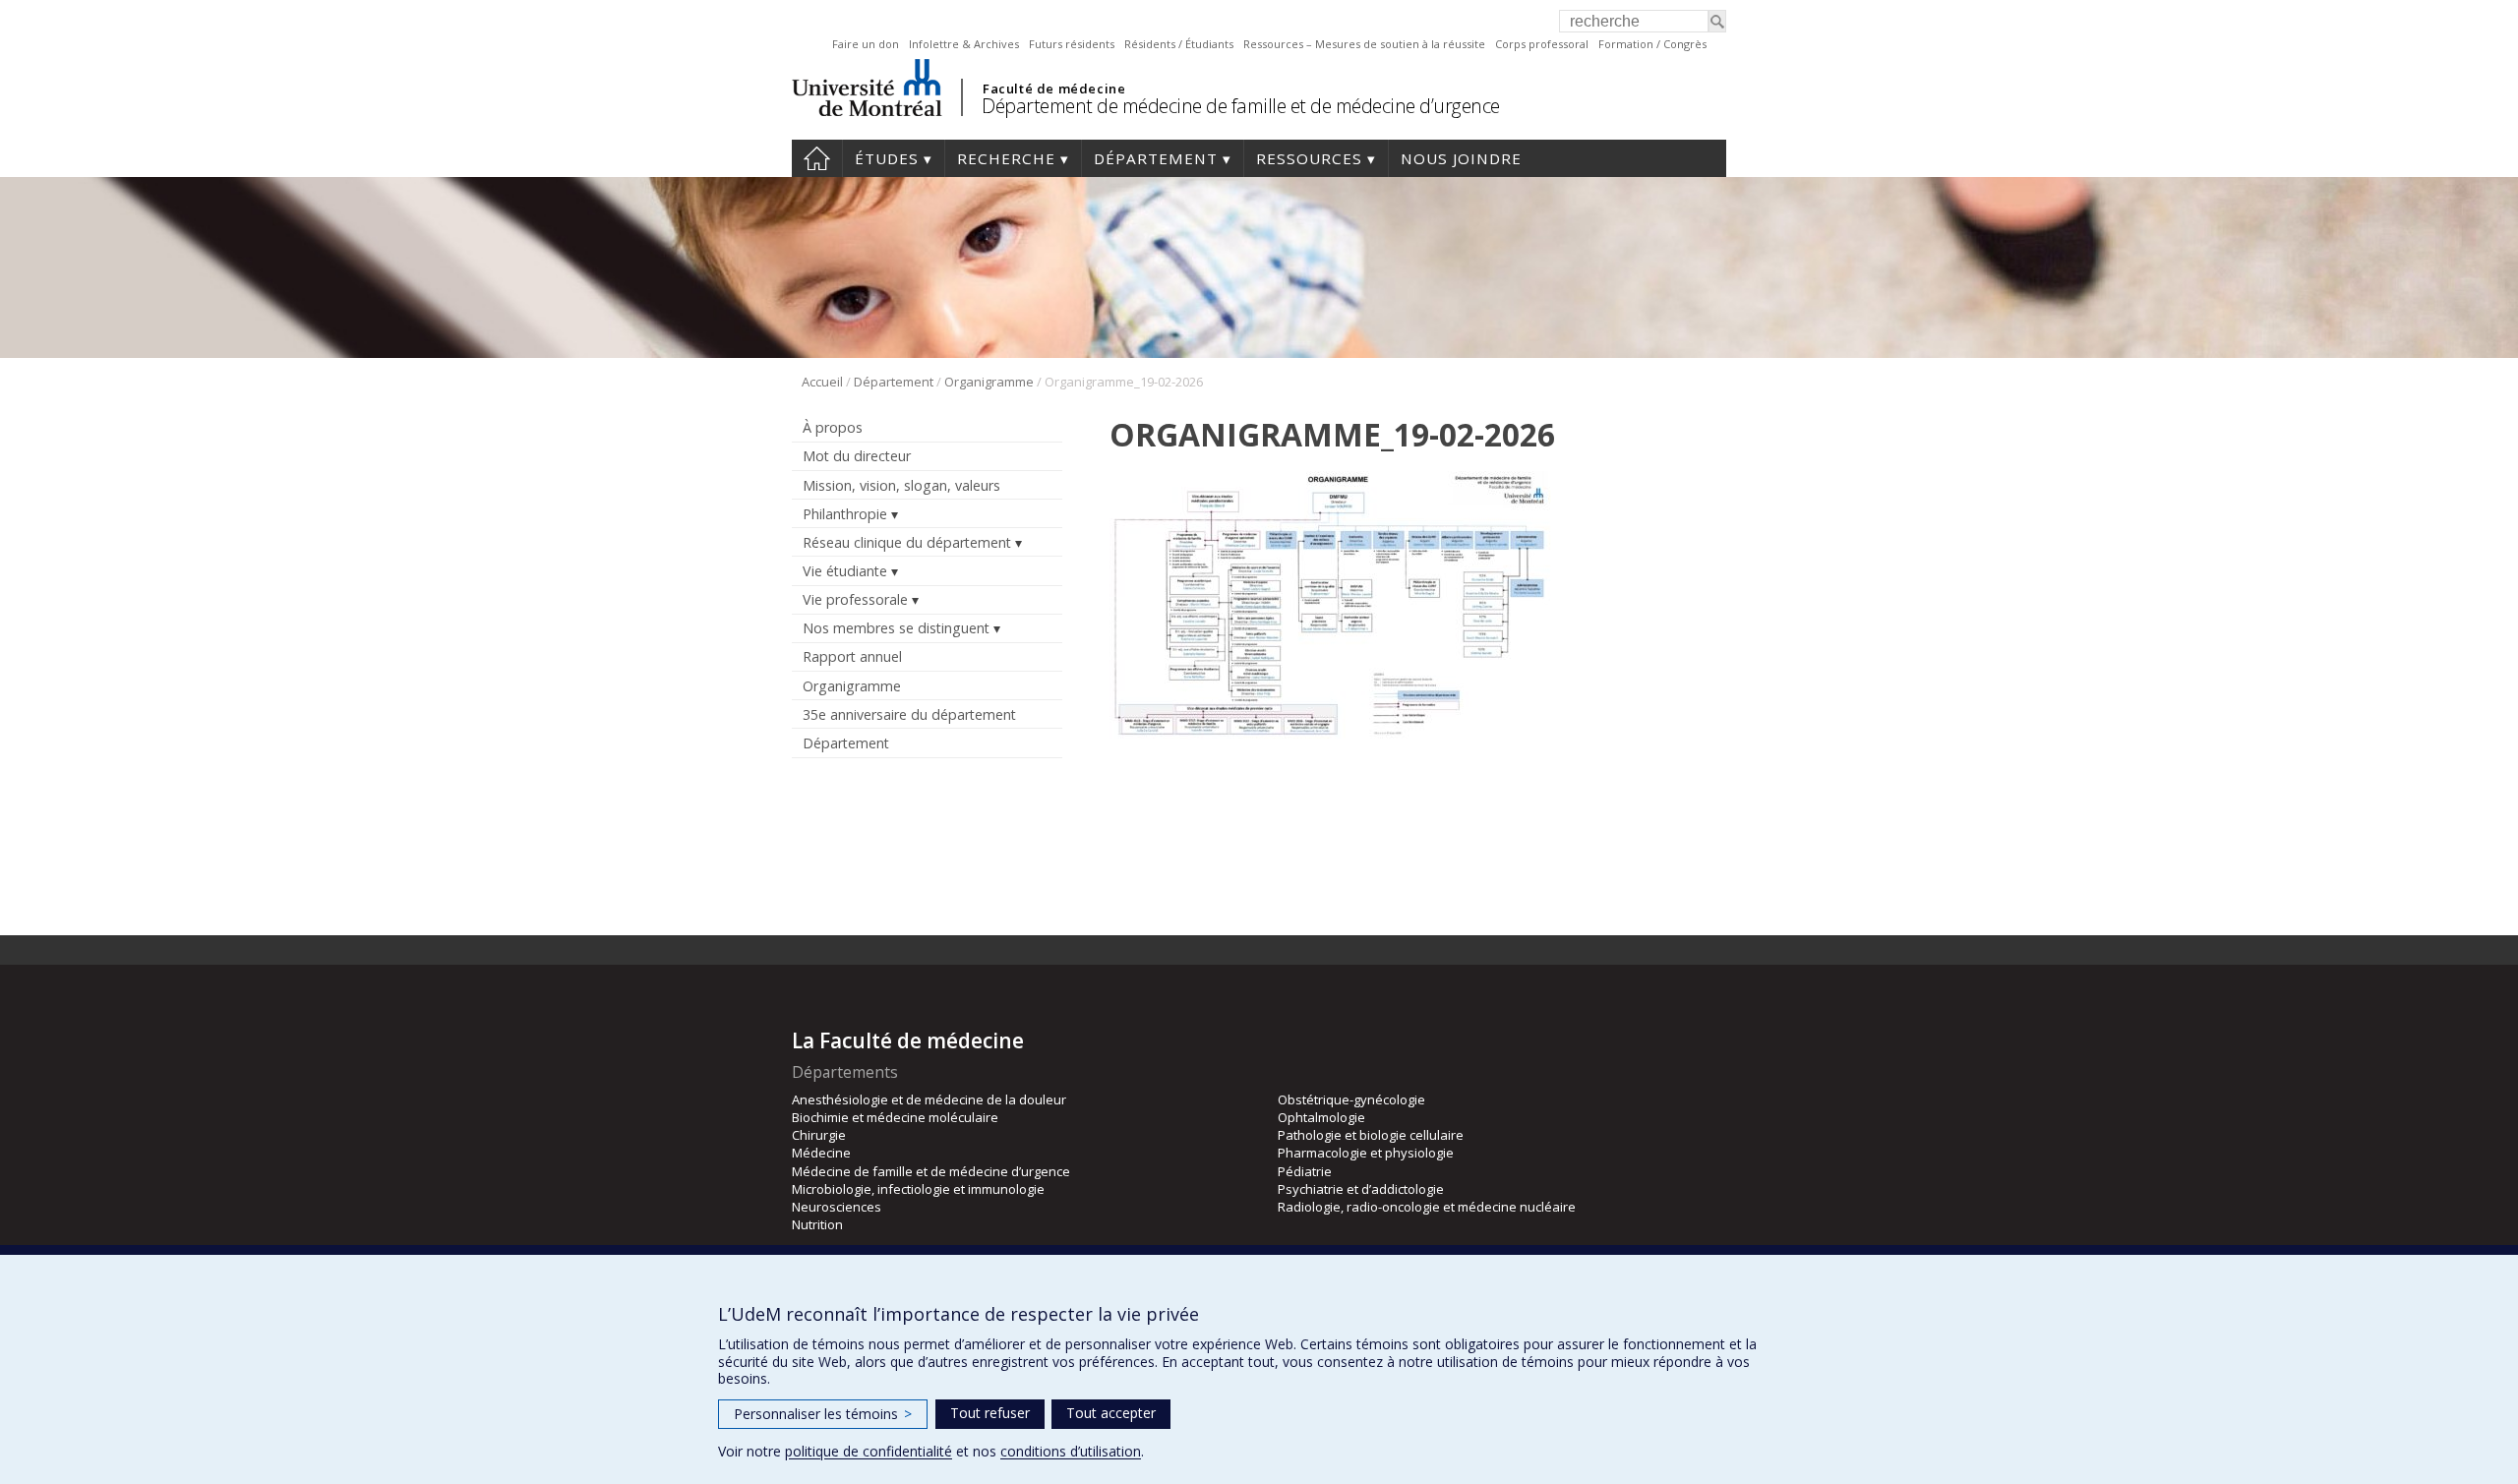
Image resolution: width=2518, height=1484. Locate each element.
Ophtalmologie (1321, 1117)
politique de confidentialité (869, 1451)
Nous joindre (1461, 158)
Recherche (1006, 158)
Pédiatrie (1305, 1171)
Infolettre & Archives (964, 44)
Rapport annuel (852, 656)
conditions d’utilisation (1071, 1451)
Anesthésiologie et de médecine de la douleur (929, 1099)
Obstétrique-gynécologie (1351, 1099)
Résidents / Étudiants (1179, 44)
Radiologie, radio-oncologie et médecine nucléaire (1427, 1207)
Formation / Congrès (1652, 44)
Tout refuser (990, 1413)
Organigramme (989, 382)
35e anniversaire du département (909, 714)
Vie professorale (855, 599)
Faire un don (866, 44)
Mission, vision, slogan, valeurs (901, 485)
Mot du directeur (857, 456)
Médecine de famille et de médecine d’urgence (931, 1171)
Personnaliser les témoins (823, 1414)
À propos (833, 427)
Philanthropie (845, 514)
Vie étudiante (845, 571)
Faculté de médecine (1054, 89)
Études (887, 158)
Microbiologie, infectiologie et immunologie (918, 1189)
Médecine (821, 1153)
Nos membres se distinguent (896, 628)
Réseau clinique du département (907, 542)
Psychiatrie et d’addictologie (1361, 1189)
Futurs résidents (1072, 44)
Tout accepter (1111, 1413)
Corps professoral (1542, 44)
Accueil (817, 158)
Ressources (1309, 158)
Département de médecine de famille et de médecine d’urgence (1241, 106)
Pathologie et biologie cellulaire (1371, 1135)
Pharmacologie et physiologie (1366, 1153)
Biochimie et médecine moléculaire (895, 1117)
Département (1156, 158)
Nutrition (817, 1224)
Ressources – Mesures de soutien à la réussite (1364, 44)
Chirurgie (819, 1135)
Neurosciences (837, 1207)
